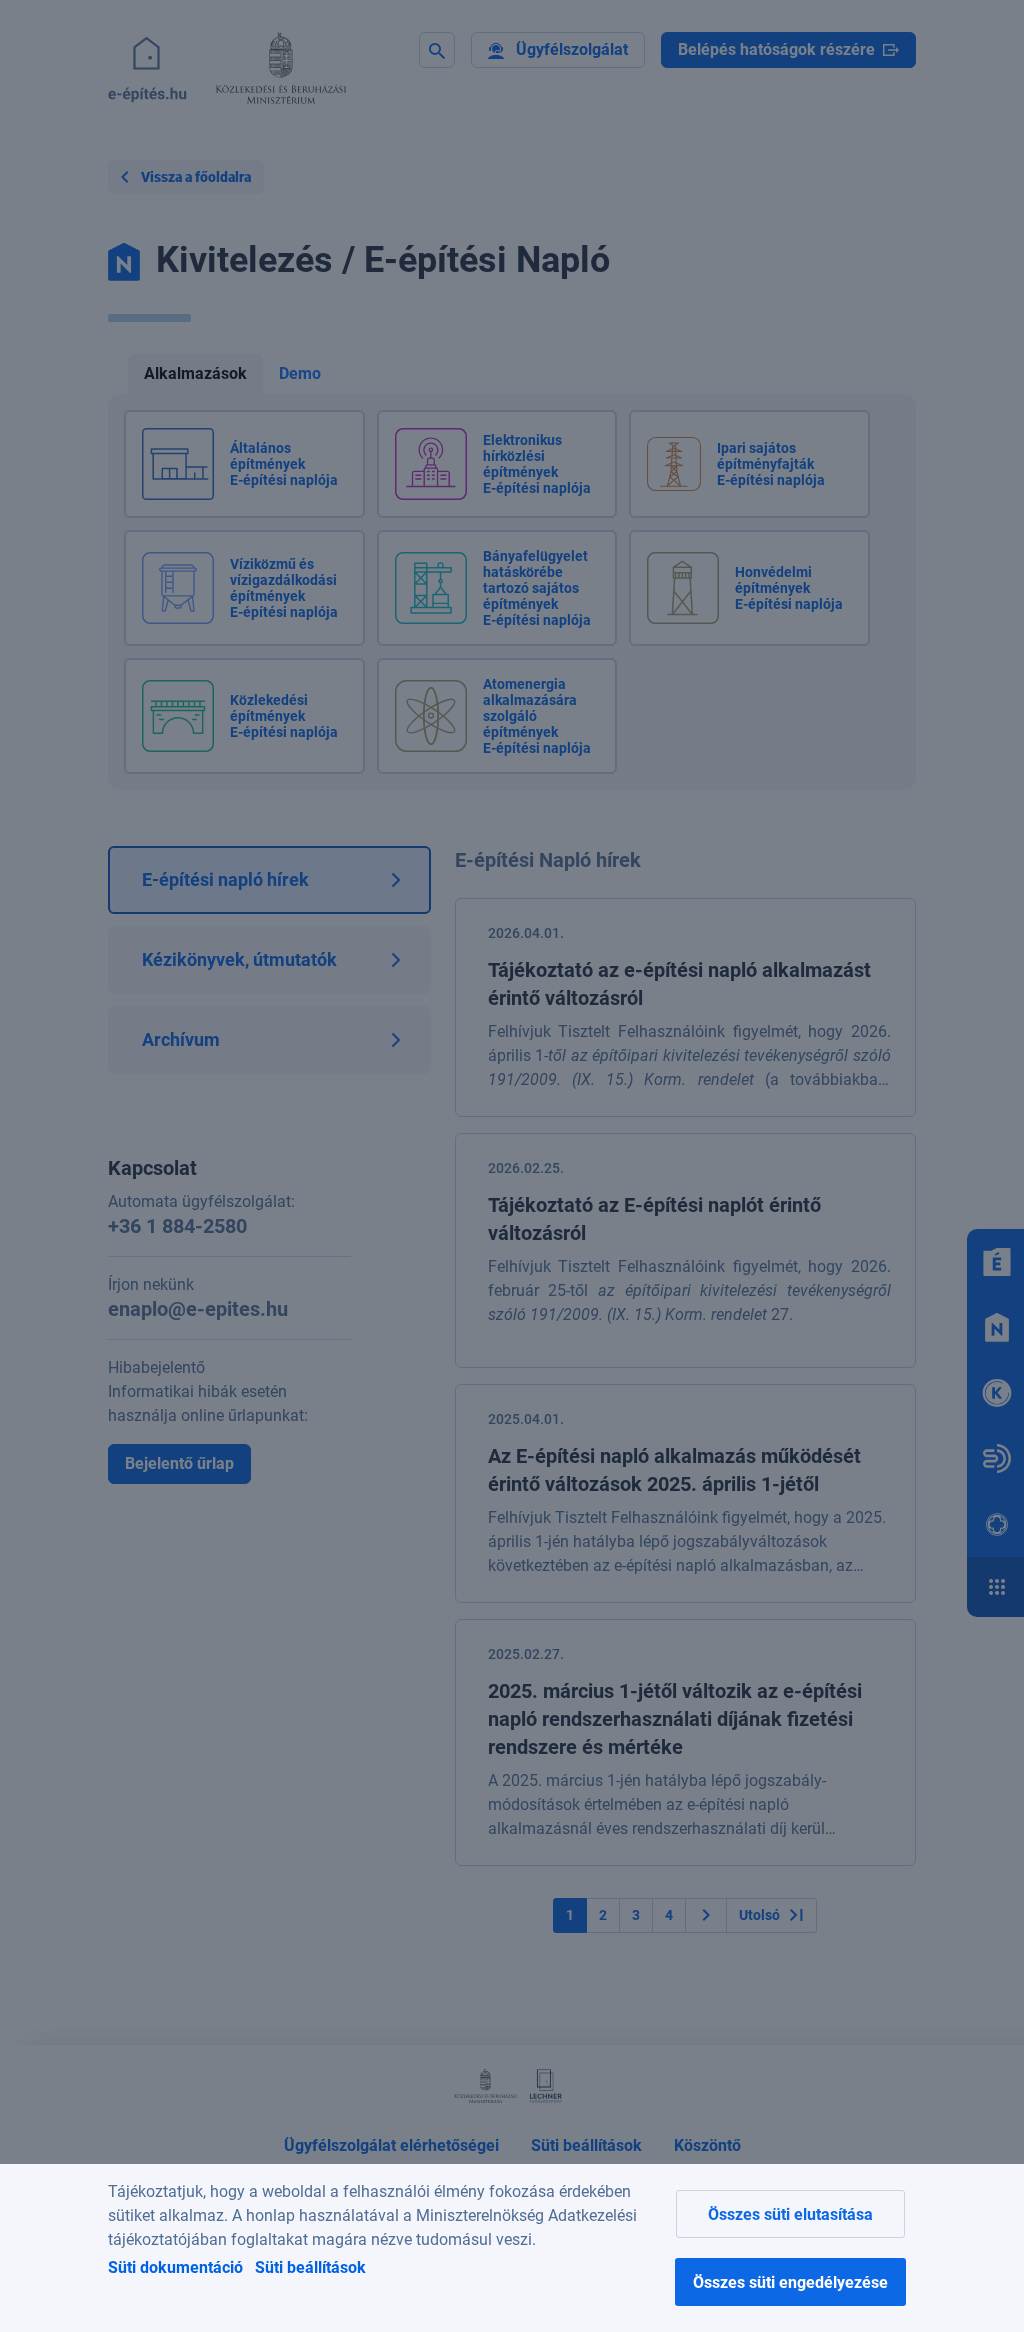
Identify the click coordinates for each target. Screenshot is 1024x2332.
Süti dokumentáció (175, 2267)
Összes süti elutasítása (790, 2214)
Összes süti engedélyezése (790, 2282)
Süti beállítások (310, 2267)
